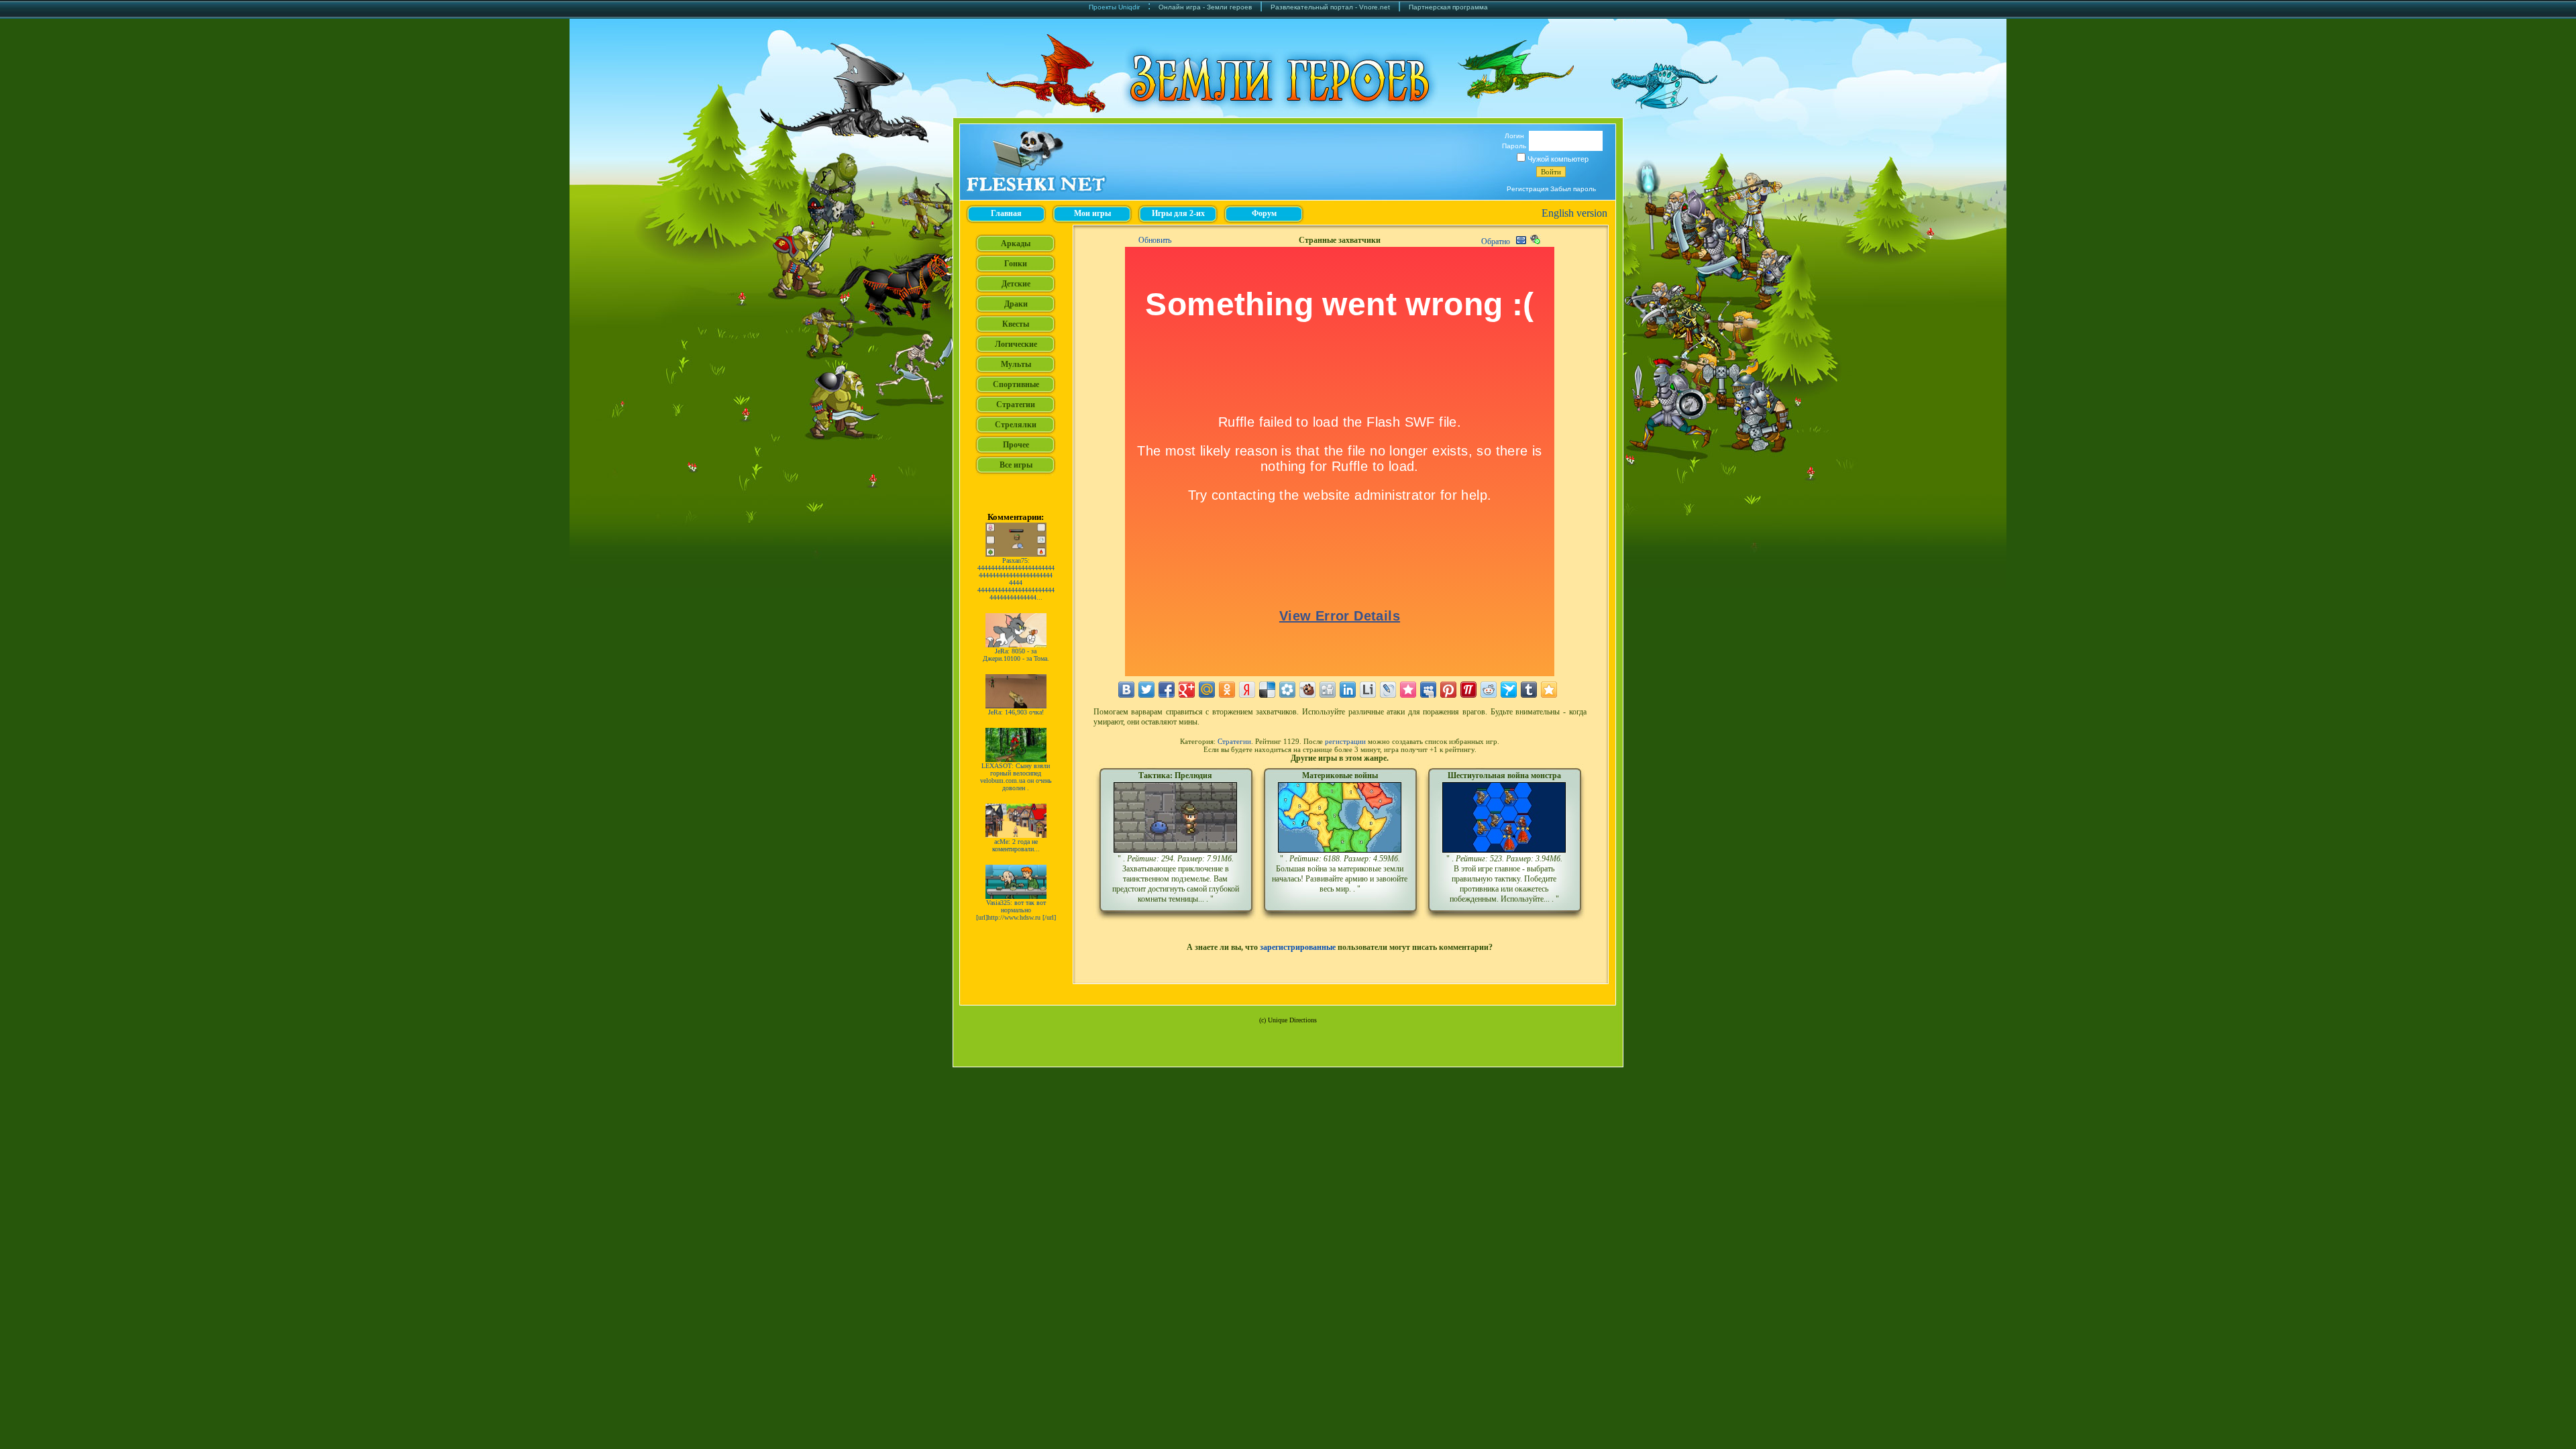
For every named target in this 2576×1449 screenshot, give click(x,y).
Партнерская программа (1448, 7)
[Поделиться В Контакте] (1126, 690)
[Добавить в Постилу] (1468, 690)
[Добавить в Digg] (1328, 690)
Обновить (1155, 240)
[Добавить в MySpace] (1428, 690)
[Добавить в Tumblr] (1529, 690)
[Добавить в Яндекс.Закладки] (1247, 690)
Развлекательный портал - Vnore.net (1330, 7)
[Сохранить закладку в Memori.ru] (1408, 690)
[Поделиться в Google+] (1187, 690)
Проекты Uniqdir (1114, 7)
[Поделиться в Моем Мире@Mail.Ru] (1207, 690)
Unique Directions (1292, 1020)
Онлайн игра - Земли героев (1205, 7)
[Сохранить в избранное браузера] (1549, 690)
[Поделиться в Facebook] (1167, 690)
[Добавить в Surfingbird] (1509, 690)
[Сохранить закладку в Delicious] (1267, 690)
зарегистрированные (1298, 947)
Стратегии (1234, 741)
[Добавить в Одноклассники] (1227, 690)
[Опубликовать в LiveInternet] (1368, 690)
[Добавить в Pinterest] (1448, 690)
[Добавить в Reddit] (1489, 690)
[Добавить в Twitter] (1146, 690)
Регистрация (1527, 189)
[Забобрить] (1307, 690)
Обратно (1496, 241)
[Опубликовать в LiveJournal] (1388, 690)
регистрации (1345, 741)
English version (1574, 213)
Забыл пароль (1573, 189)
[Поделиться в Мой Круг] (1287, 690)
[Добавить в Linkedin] (1348, 690)
